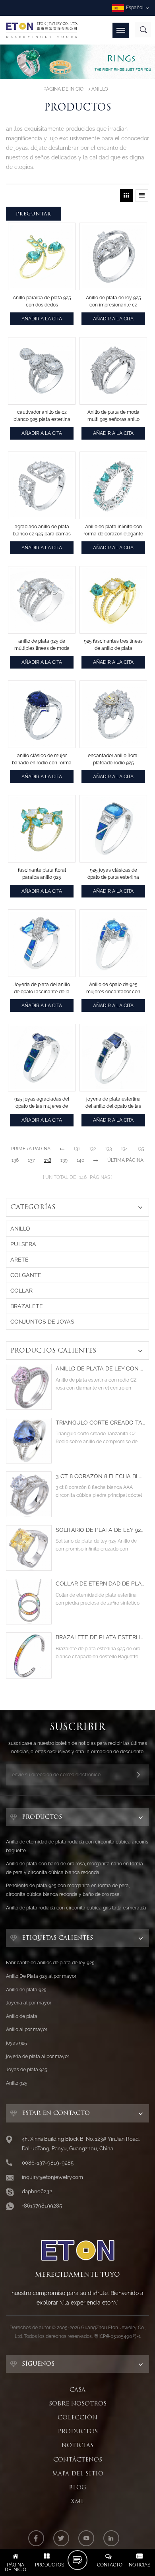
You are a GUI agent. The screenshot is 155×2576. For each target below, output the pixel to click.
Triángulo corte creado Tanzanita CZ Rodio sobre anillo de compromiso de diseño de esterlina (100, 1423)
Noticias (77, 2445)
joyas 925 (16, 2043)
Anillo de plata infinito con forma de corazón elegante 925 (113, 531)
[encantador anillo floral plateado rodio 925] (113, 714)
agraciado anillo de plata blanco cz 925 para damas (42, 530)
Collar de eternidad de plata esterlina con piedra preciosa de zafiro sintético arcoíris (100, 1584)
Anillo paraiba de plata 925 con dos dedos (42, 301)
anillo (100, 89)
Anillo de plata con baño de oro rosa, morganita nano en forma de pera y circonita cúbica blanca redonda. (75, 1868)
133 (108, 1149)
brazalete (27, 1306)
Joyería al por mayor (29, 2003)
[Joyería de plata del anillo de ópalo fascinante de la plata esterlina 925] (42, 943)
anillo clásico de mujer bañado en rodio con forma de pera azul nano (42, 760)
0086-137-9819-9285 (48, 2163)
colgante (26, 1275)
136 (15, 1160)
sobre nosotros (78, 2403)
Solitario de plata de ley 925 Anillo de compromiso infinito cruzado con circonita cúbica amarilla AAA (100, 1530)
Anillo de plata (22, 2016)
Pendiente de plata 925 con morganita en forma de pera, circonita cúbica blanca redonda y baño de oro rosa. (68, 1890)
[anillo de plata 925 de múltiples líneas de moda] (42, 600)
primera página (31, 1149)
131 (77, 1149)
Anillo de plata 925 (26, 1990)
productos (78, 2431)
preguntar (34, 214)
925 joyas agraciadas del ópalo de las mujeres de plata (42, 1103)
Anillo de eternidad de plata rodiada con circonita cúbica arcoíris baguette (77, 1846)
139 (64, 1160)
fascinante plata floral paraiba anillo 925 (42, 874)
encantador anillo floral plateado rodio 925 (113, 759)
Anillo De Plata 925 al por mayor (41, 1976)
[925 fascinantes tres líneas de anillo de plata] (113, 600)
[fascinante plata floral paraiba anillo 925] (42, 829)
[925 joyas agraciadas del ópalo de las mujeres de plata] (42, 1058)
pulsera (23, 1244)
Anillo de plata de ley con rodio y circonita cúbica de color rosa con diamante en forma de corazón (100, 1369)
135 (141, 1149)
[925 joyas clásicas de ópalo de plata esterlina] (113, 829)
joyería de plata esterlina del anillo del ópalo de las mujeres (113, 1103)
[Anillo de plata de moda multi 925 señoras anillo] (113, 371)
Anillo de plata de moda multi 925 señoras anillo (113, 416)
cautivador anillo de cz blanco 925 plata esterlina (42, 416)
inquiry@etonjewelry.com (52, 2177)
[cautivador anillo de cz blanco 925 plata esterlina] (42, 371)
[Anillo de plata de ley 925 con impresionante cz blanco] (113, 256)
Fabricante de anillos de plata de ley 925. (51, 1963)
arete (19, 1260)
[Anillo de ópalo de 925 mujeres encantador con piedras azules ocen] (113, 943)
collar (21, 1291)
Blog (77, 2487)
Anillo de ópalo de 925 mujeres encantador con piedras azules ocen (113, 989)
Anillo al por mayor (27, 2029)
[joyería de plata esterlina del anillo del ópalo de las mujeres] (113, 1058)
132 (92, 1149)
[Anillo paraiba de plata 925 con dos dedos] (42, 256)
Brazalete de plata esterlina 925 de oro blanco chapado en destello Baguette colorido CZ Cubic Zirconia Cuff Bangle (100, 1637)
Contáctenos (78, 2460)
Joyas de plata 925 (27, 2070)
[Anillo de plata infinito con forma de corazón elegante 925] (113, 485)
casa (77, 2390)
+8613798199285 (42, 2206)
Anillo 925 (17, 2083)
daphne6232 (37, 2191)
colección (77, 2417)
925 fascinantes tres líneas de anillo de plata (113, 645)
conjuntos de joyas (42, 1322)
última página (125, 1160)
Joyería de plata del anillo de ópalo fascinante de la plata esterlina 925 (42, 989)
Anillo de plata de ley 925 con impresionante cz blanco (113, 302)
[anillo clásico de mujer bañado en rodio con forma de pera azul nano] (42, 714)
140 (80, 1160)
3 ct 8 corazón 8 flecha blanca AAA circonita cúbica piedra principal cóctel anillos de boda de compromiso (100, 1476)
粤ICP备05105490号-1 (117, 2336)
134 (124, 1149)
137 (31, 1160)
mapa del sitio (78, 2473)
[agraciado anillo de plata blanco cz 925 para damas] (42, 485)
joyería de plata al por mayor (38, 2057)
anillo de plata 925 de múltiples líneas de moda (42, 645)
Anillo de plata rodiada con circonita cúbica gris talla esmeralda (76, 1908)
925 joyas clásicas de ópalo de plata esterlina (113, 874)
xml (77, 2501)
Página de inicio (63, 89)
